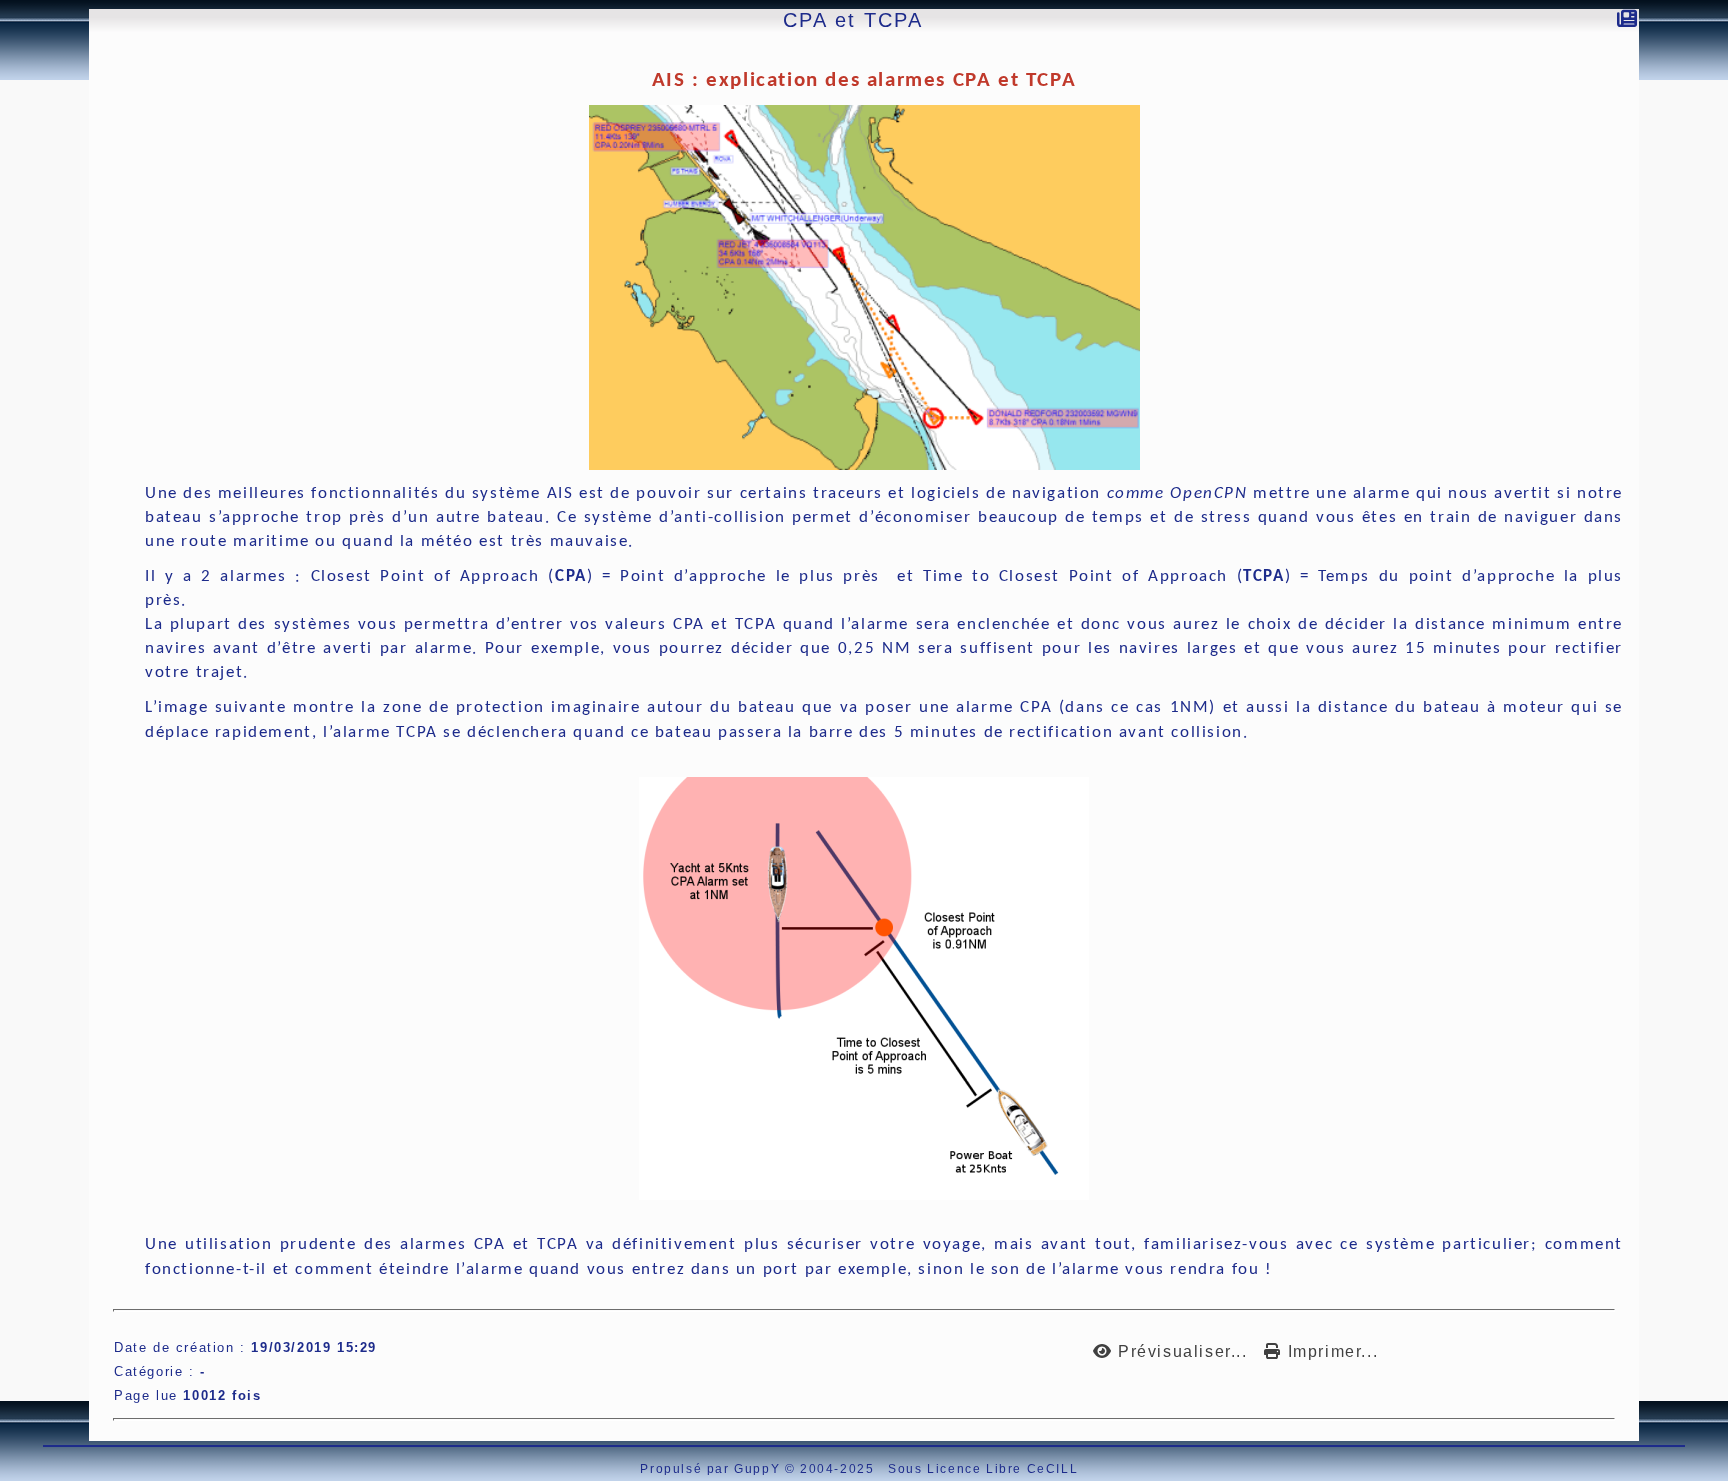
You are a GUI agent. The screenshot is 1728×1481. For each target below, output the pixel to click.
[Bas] (11, 173)
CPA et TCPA (853, 20)
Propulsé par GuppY (712, 1469)
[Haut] (11, 123)
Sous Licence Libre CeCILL (985, 1469)
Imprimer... (1330, 1351)
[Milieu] (11, 148)
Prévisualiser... (1182, 1351)
